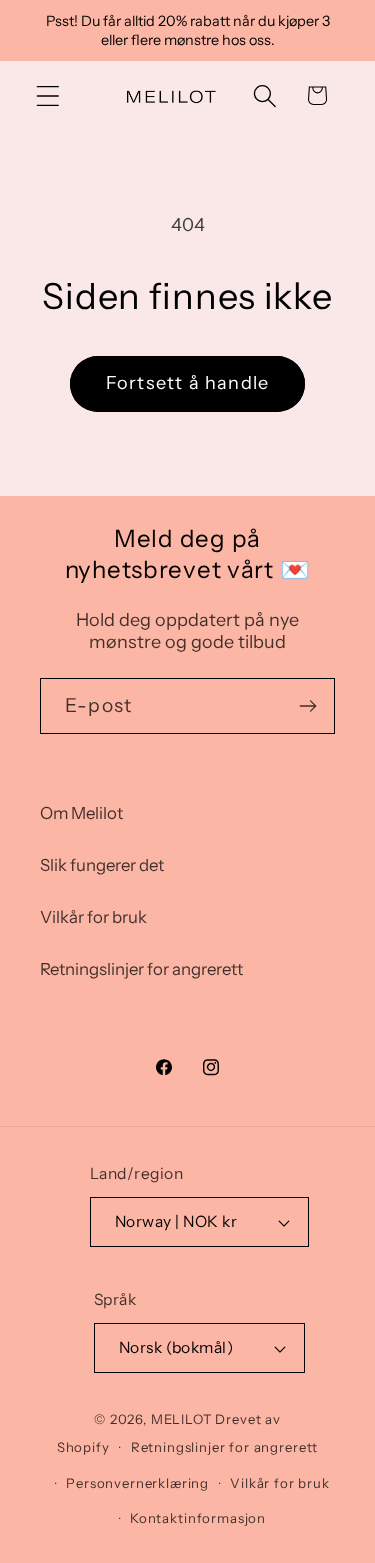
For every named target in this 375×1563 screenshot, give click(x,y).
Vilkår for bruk (93, 917)
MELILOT (182, 1419)
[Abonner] (307, 706)
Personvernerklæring (137, 1483)
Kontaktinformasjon (198, 1518)
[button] (48, 95)
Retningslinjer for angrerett (141, 969)
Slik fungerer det (102, 865)
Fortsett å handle (187, 383)
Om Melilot (81, 813)
